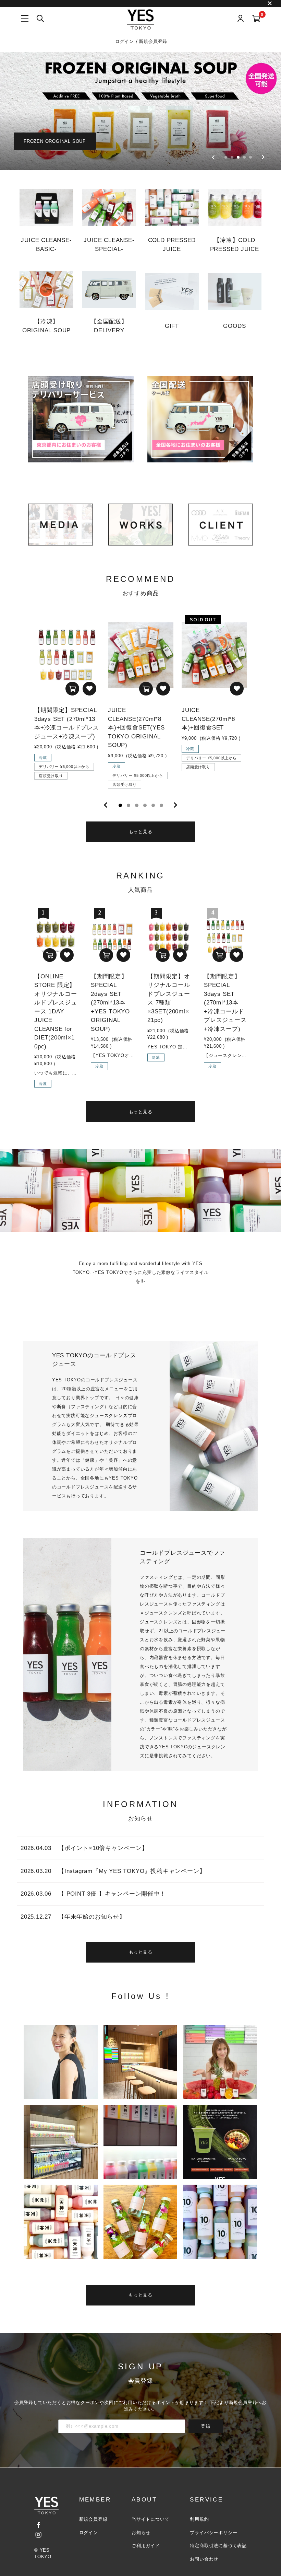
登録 (206, 2426)
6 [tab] (161, 805)
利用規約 (199, 2519)
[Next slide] (263, 157)
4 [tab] (145, 805)
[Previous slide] (213, 157)
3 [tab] (137, 805)
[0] (256, 19)
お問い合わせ (204, 2559)
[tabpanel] (67, 700)
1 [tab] (120, 805)
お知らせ (141, 2533)
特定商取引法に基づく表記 (218, 2546)
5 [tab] (153, 805)
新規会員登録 (153, 41)
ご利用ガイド (146, 2546)
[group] (140, 111)
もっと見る (141, 832)
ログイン (125, 41)
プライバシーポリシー (213, 2533)
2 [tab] (129, 805)
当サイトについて (150, 2519)
